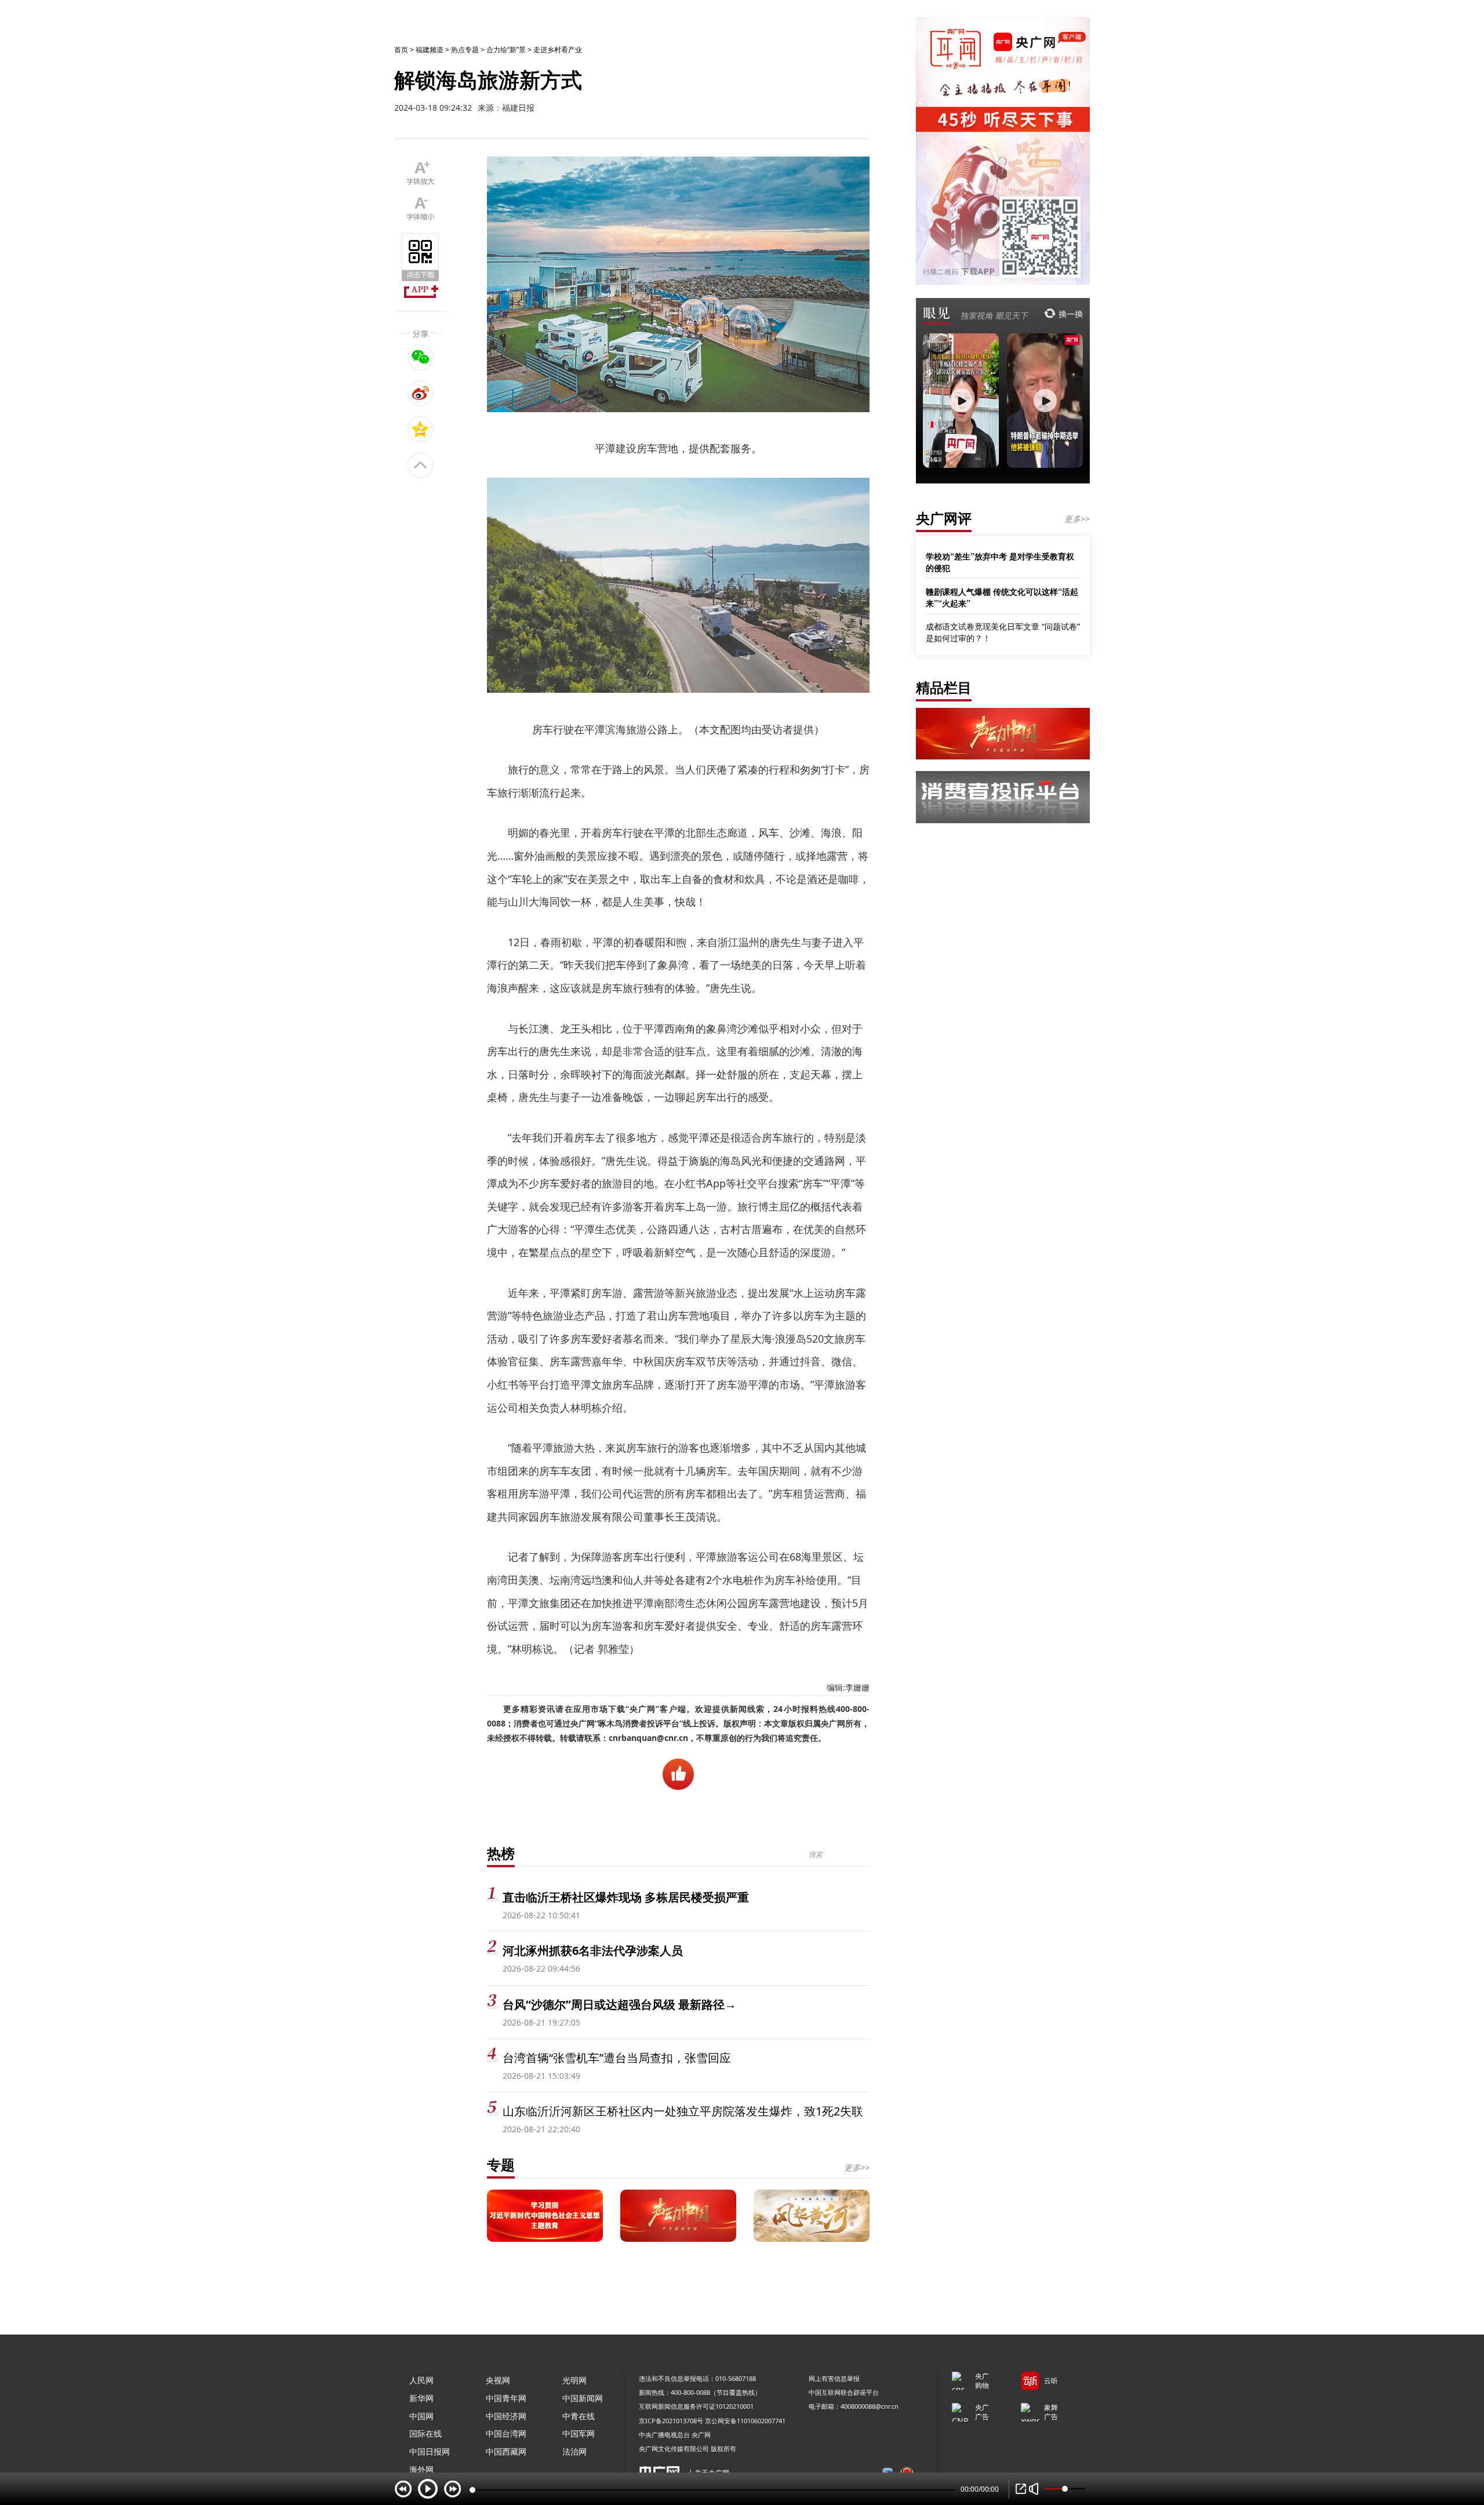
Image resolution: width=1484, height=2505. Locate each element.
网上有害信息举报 (834, 2378)
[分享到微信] (421, 357)
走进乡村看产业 (558, 50)
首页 (401, 50)
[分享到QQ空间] (421, 429)
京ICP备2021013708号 (671, 2421)
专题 (501, 2164)
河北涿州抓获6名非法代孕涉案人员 (593, 1950)
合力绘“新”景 (506, 50)
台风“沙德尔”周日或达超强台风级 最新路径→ (619, 2004)
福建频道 (430, 50)
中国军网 (579, 2433)
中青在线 (579, 2416)
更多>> (857, 2167)
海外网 (421, 2469)
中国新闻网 (583, 2398)
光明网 (574, 2380)
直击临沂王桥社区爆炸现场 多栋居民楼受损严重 (626, 1897)
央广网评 (944, 518)
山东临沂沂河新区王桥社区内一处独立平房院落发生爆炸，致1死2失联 (683, 2111)
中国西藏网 (506, 2451)
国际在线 (425, 2433)
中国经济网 (506, 2416)
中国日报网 (430, 2451)
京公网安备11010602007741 (745, 2421)
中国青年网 (506, 2398)
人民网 (421, 2380)
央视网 (498, 2380)
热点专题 (465, 50)
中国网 (421, 2416)
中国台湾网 (506, 2433)
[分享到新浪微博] (421, 393)
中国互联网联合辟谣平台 (844, 2392)
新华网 (421, 2398)
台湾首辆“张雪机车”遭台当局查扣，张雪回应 (617, 2058)
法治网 (574, 2451)
